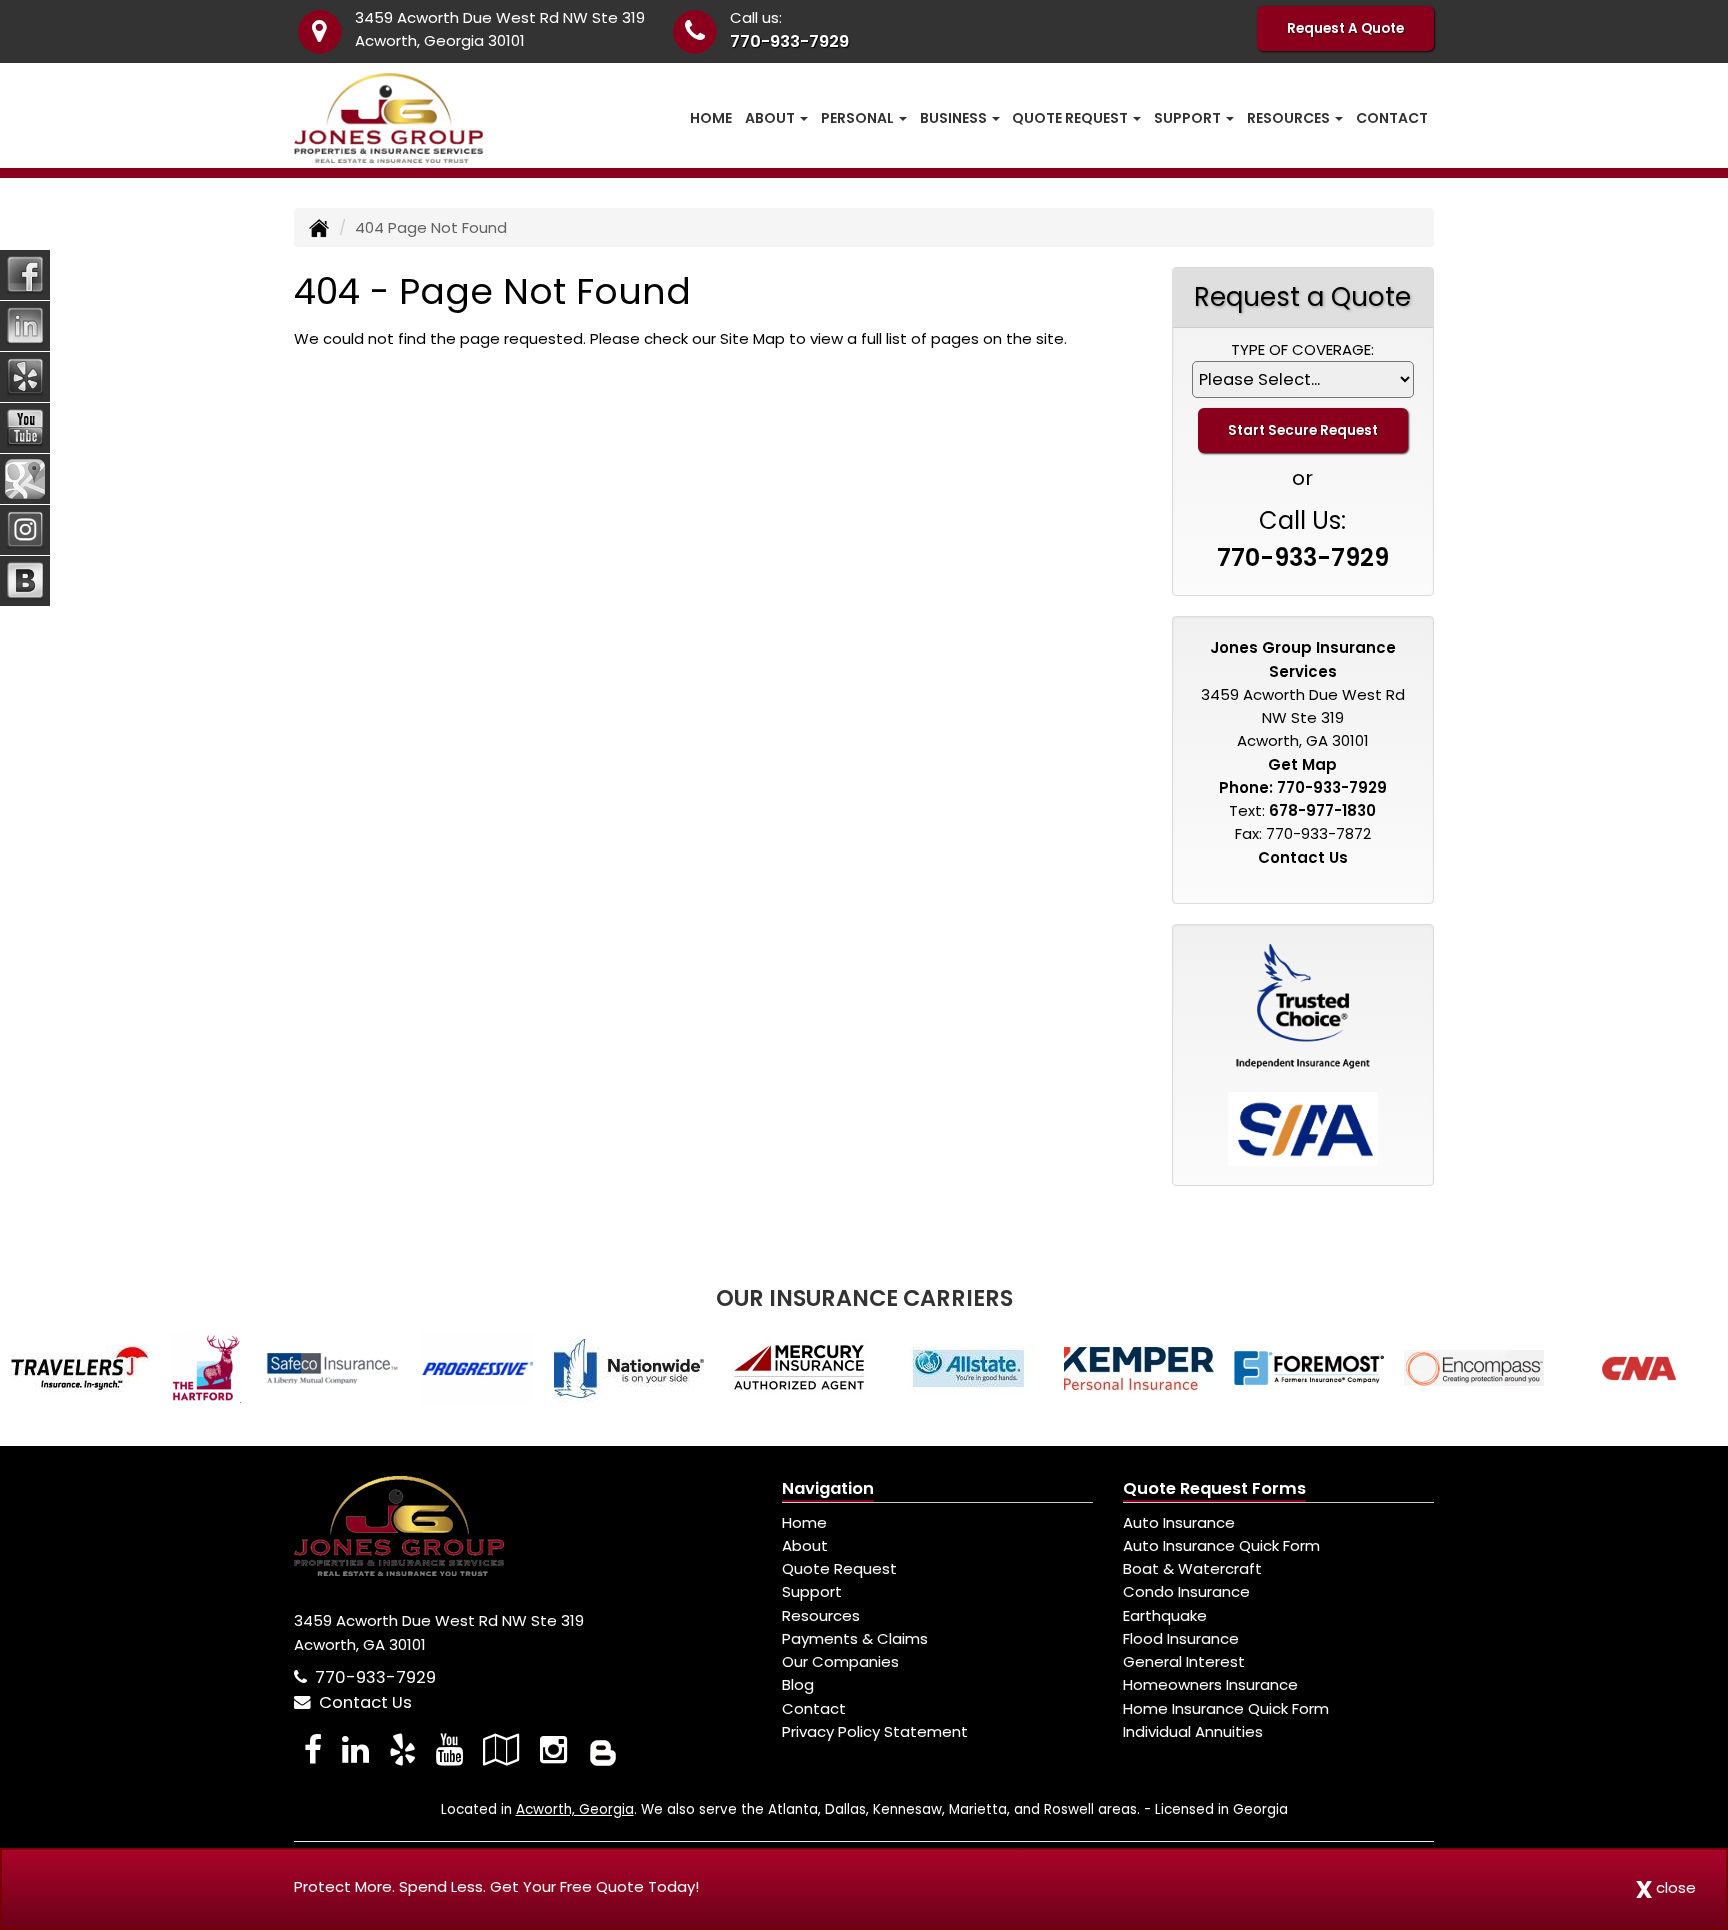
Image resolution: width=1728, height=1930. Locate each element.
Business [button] (955, 118)
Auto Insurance (1179, 1522)
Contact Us (1303, 857)
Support (812, 1591)
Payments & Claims (855, 1638)
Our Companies (840, 1661)
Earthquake (1165, 1615)
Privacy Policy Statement (875, 1731)
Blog (798, 1684)
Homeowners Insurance (1210, 1684)
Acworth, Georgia (575, 1809)
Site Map (752, 338)
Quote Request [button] (1071, 118)
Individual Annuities (1193, 1731)
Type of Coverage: (1302, 349)
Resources (821, 1615)
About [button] (771, 118)
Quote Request (839, 1568)
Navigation (828, 1488)
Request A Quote (1345, 28)
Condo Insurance (1186, 1591)
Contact (1392, 118)
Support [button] (1189, 118)
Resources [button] (1290, 118)
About (805, 1545)
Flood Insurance (1181, 1638)
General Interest (1184, 1661)
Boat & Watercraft (1192, 1568)
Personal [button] (859, 118)
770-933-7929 (789, 41)
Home (711, 118)
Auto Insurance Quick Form (1221, 1545)
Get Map (1302, 764)
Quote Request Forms (1214, 1488)
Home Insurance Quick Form (1226, 1708)
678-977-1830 (1322, 810)
